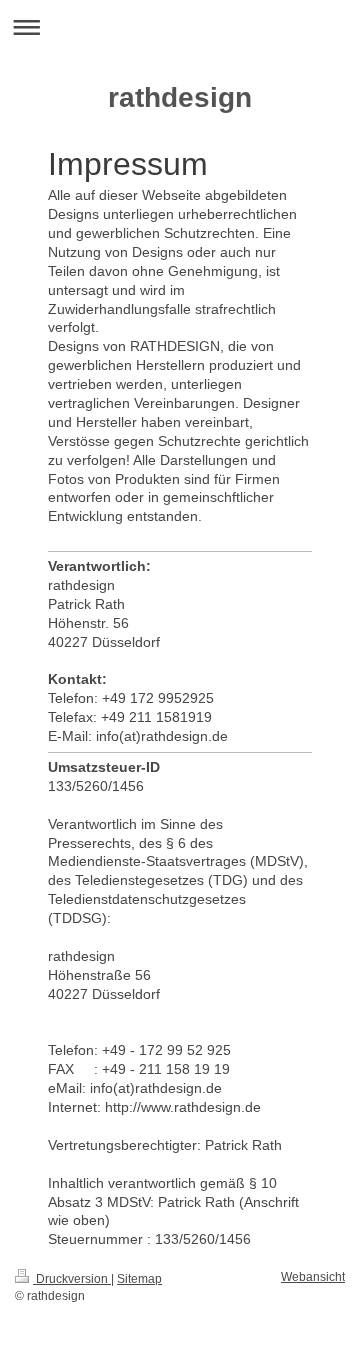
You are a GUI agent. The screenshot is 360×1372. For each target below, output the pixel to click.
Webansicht (313, 1277)
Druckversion (72, 1279)
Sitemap (139, 1279)
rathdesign (180, 97)
